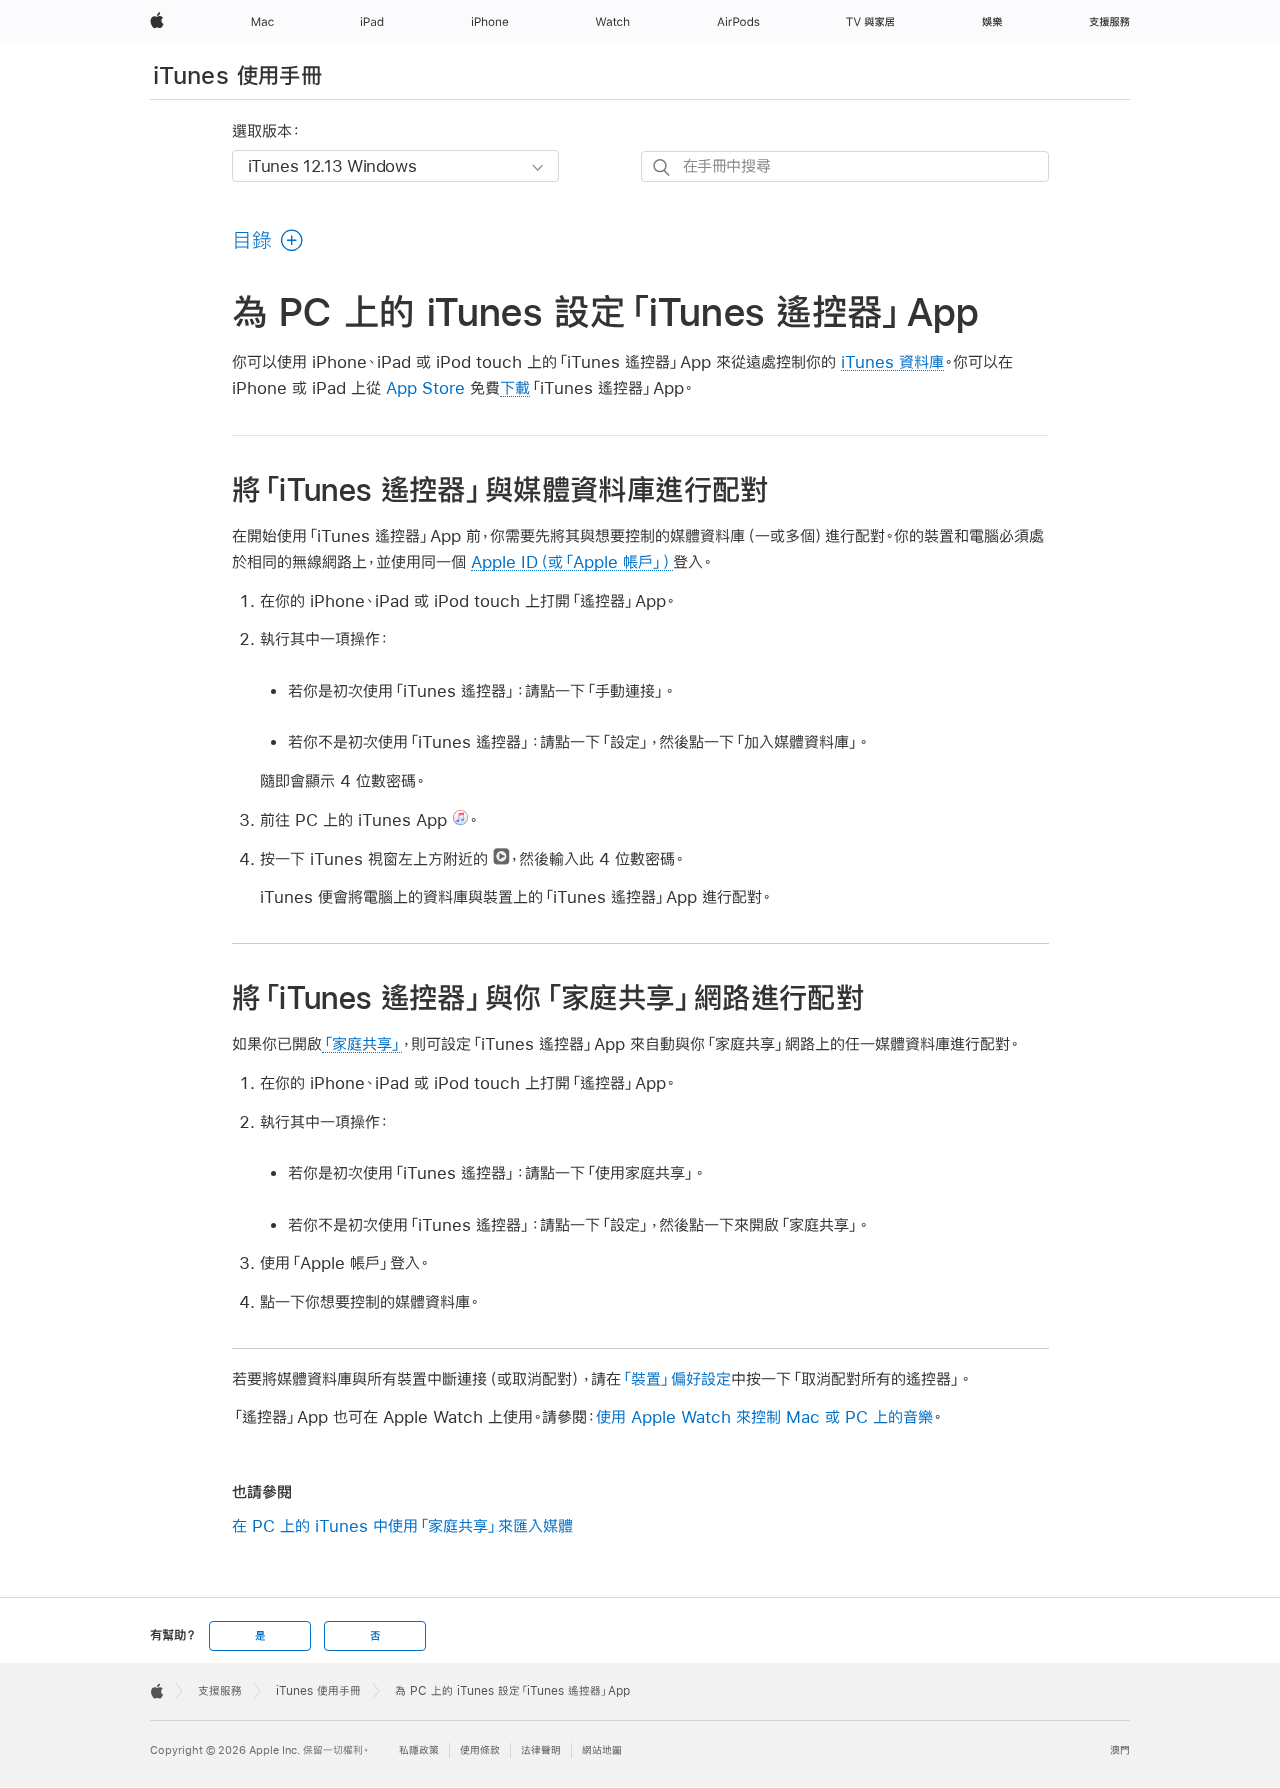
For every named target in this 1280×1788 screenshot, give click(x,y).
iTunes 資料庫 (892, 361)
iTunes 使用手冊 (237, 75)
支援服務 (220, 1691)
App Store (425, 387)
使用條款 (480, 1750)
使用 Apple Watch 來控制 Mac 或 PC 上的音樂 (764, 1416)
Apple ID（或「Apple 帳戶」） (572, 561)
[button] (268, 240)
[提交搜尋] (662, 167)
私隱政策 (419, 1750)
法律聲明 (541, 1750)
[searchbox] (845, 166)
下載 (515, 387)
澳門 (1120, 1750)
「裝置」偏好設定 (676, 1378)
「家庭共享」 (362, 1043)
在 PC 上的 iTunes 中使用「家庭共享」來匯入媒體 (402, 1525)
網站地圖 (602, 1750)
